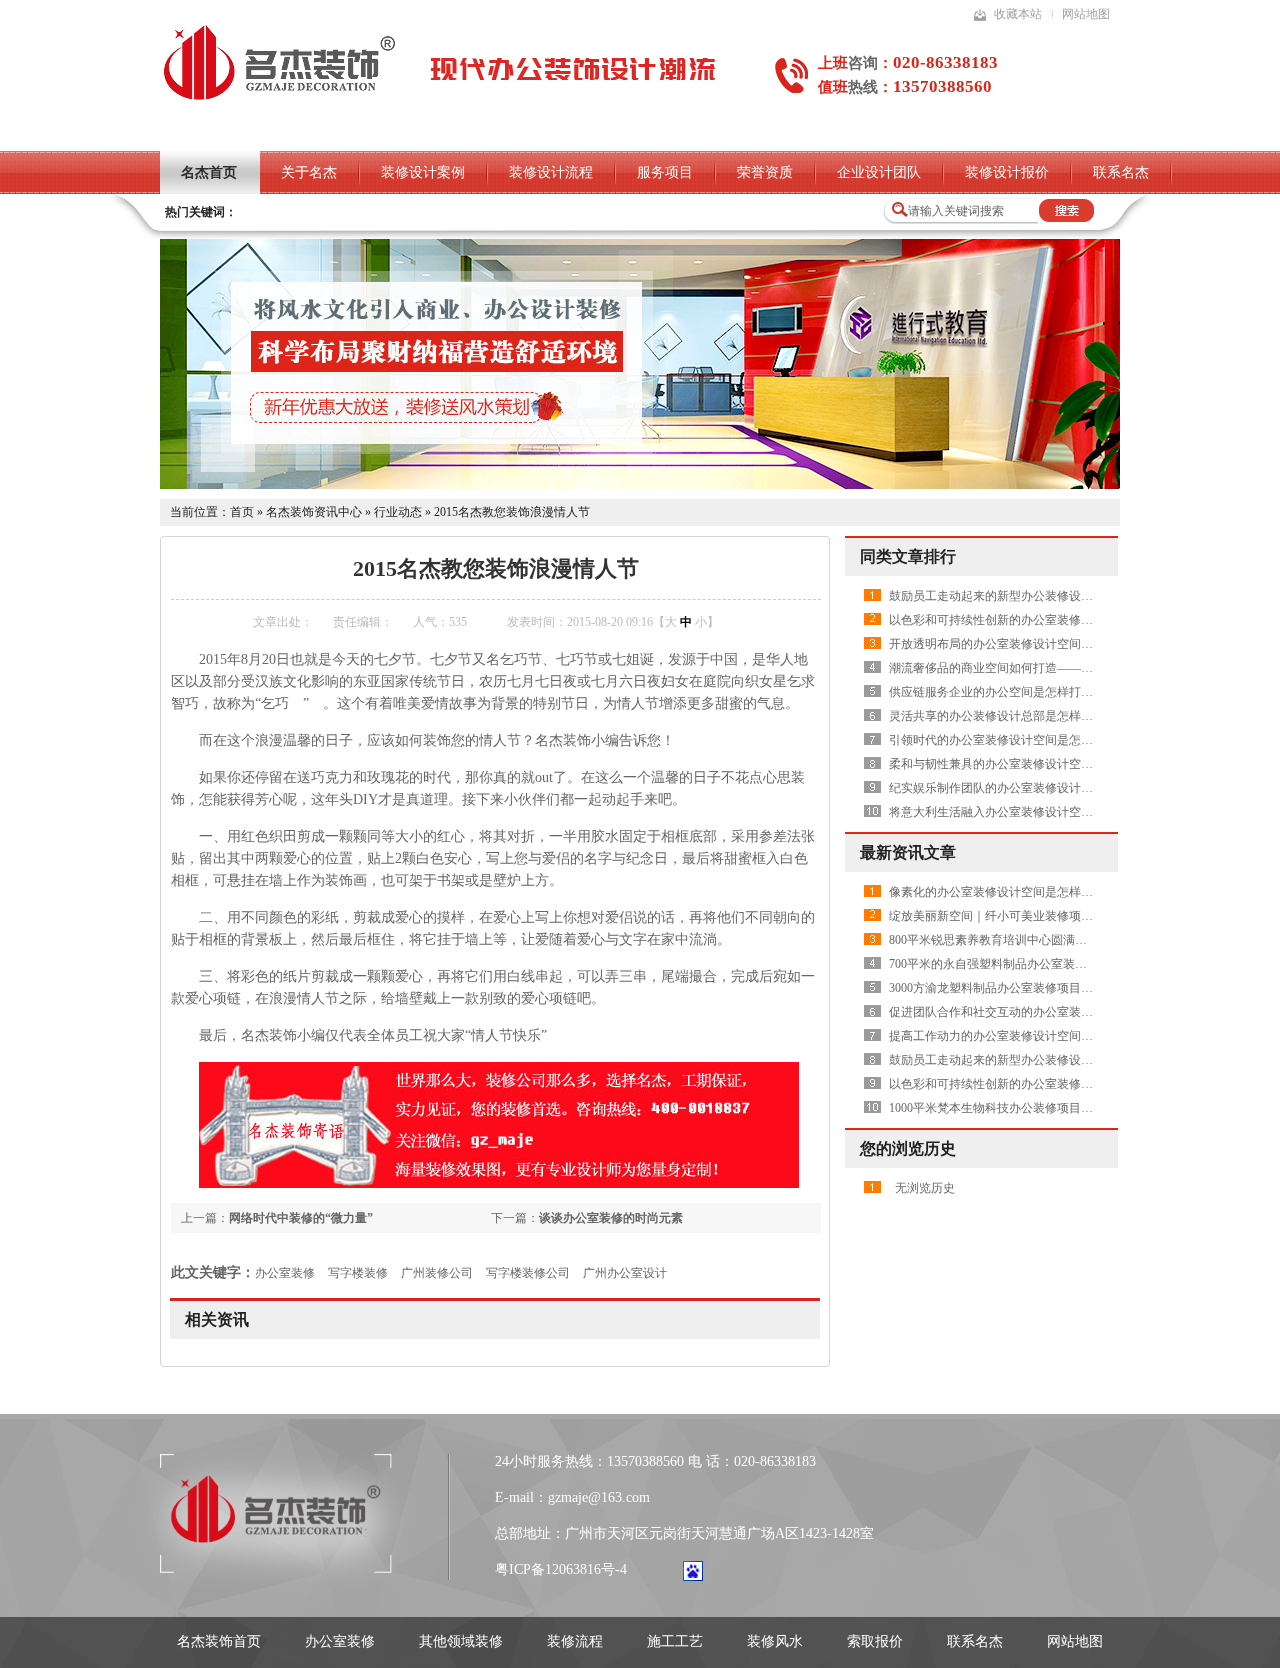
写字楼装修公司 (528, 1273)
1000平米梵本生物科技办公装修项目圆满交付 (1009, 1108)
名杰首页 (209, 172)
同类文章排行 (908, 556)
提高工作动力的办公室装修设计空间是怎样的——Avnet (1035, 1036)
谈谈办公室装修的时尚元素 (611, 1218)
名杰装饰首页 (219, 1641)
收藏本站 (1018, 14)
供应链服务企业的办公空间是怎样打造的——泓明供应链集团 (1051, 692)
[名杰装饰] (279, 98)
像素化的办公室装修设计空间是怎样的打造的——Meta (1033, 892)
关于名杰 (309, 172)
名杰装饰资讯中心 (314, 512)
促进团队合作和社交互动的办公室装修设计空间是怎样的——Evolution (1074, 1012)
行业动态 (398, 512)
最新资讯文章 (908, 852)
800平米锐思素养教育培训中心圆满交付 (994, 940)
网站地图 (1086, 14)
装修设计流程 (551, 172)
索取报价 (875, 1641)
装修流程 (575, 1641)
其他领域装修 (461, 1641)
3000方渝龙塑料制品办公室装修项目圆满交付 (1009, 988)
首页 (242, 512)
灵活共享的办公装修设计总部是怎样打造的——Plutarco (1034, 716)
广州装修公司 (437, 1273)
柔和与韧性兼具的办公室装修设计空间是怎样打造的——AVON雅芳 (1068, 764)
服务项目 (665, 172)
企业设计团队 (879, 172)
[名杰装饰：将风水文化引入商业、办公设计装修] (640, 485)
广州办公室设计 (625, 1273)
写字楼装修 (358, 1273)
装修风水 (775, 1641)
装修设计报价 (1007, 172)
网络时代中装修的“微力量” (301, 1218)
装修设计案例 (423, 172)
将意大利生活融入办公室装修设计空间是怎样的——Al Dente (1048, 812)
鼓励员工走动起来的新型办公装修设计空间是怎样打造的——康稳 (1063, 596)
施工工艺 (675, 1641)
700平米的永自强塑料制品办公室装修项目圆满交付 (1024, 964)
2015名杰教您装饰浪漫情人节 (512, 512)
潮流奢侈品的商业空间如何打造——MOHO (1004, 668)
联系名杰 (1121, 172)
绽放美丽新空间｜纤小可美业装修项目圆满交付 (1015, 916)
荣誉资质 (765, 172)
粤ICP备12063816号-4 (561, 1569)
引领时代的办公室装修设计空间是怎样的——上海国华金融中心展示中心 (1081, 740)
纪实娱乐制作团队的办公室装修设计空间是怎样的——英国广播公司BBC (1081, 788)
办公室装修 (285, 1273)
